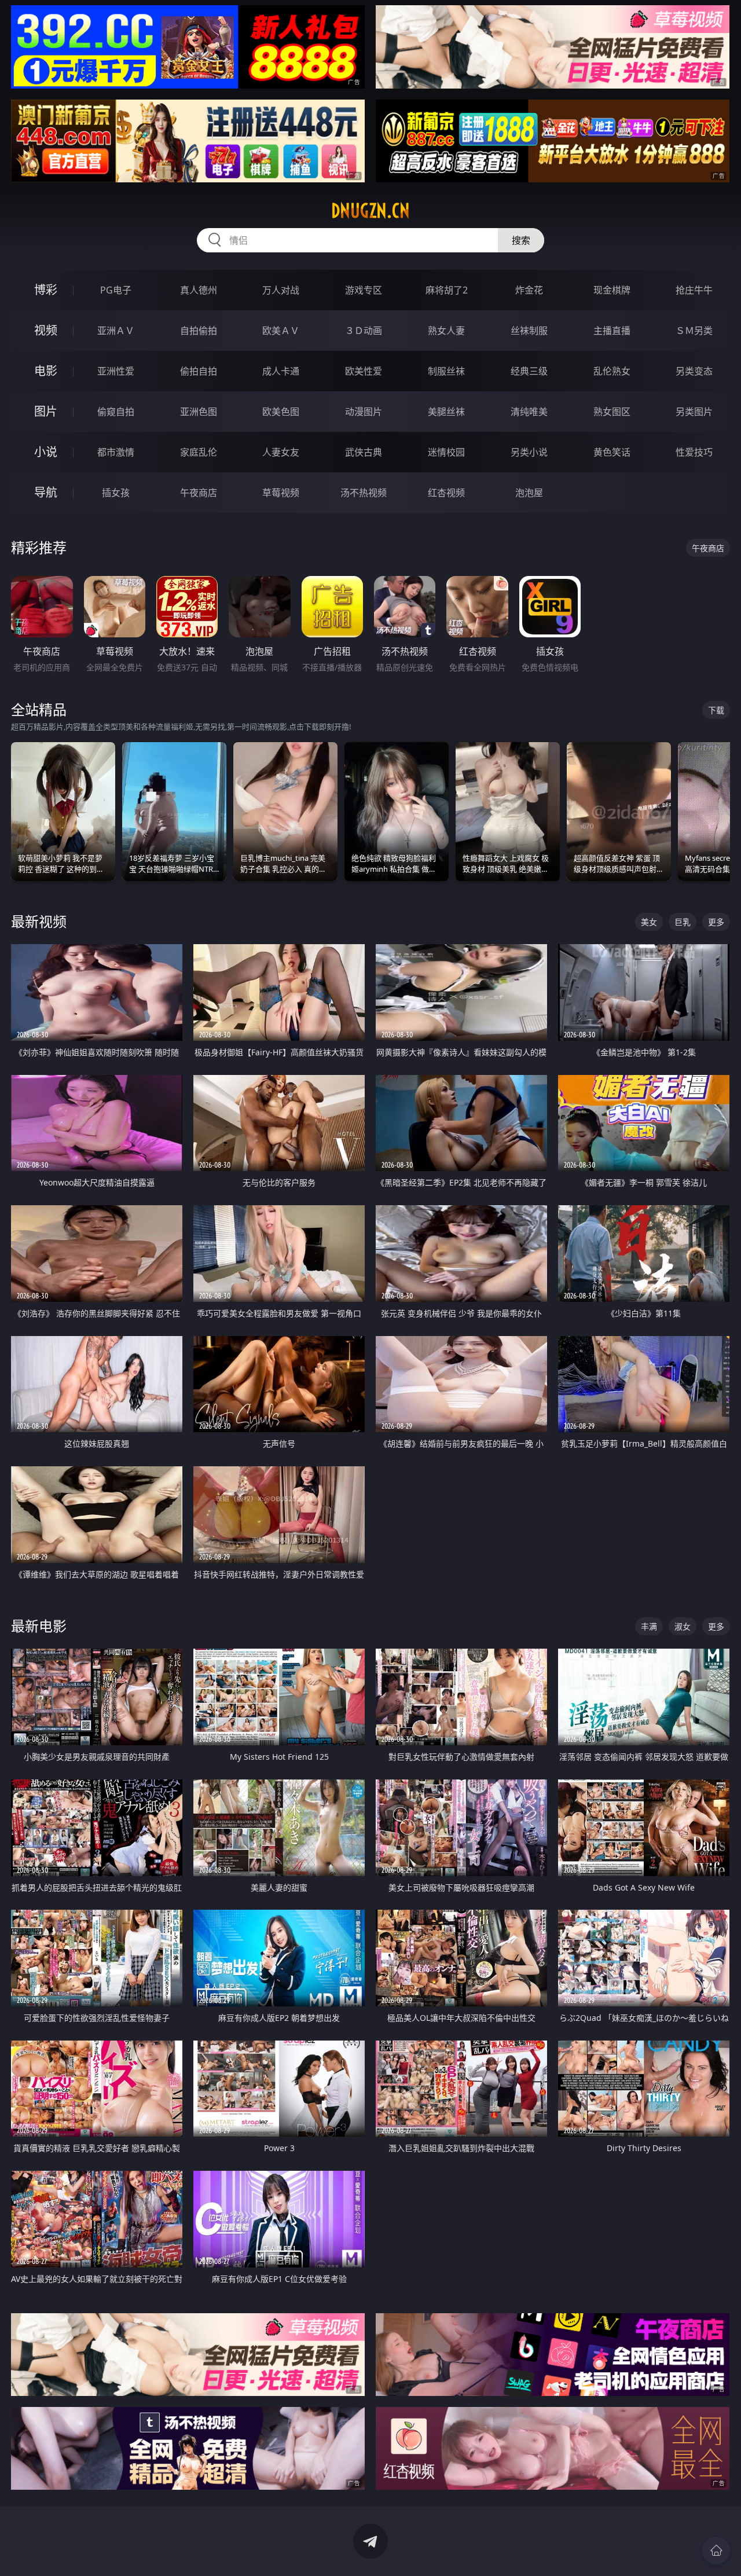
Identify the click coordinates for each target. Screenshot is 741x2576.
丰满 (649, 1626)
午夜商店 (199, 493)
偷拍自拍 (199, 371)
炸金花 (529, 290)
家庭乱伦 (199, 452)
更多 (716, 922)
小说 (46, 452)
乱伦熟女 (612, 371)
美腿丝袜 (446, 412)
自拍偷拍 (199, 331)
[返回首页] (716, 2551)
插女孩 (116, 493)
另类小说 (529, 452)
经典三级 (529, 371)
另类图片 (694, 412)
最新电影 (39, 1626)
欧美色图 (281, 412)
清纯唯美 (529, 412)
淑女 (683, 1626)
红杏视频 (446, 493)
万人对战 (281, 290)
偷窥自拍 (116, 412)
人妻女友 (281, 452)
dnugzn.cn (370, 211)
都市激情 (116, 452)
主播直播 (612, 331)
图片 (46, 411)
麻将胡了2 (447, 290)
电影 (46, 371)
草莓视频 (281, 493)
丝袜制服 (529, 331)
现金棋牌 (612, 290)
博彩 (46, 290)
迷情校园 (446, 452)
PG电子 (116, 290)
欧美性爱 (364, 371)
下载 (716, 710)
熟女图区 (612, 412)
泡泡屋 (529, 493)
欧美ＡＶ (281, 331)
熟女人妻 (446, 331)
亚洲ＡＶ (116, 331)
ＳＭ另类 (694, 331)
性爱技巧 (694, 452)
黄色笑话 (612, 452)
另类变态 (694, 371)
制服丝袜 (446, 371)
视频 (46, 330)
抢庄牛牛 (694, 290)
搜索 (521, 240)
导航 (46, 492)
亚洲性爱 (116, 371)
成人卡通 (281, 371)
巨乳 (683, 922)
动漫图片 (364, 412)
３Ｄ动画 (364, 331)
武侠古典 (364, 452)
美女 (649, 922)
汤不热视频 (364, 493)
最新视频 (39, 921)
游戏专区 (364, 290)
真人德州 (199, 290)
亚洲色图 (199, 412)
